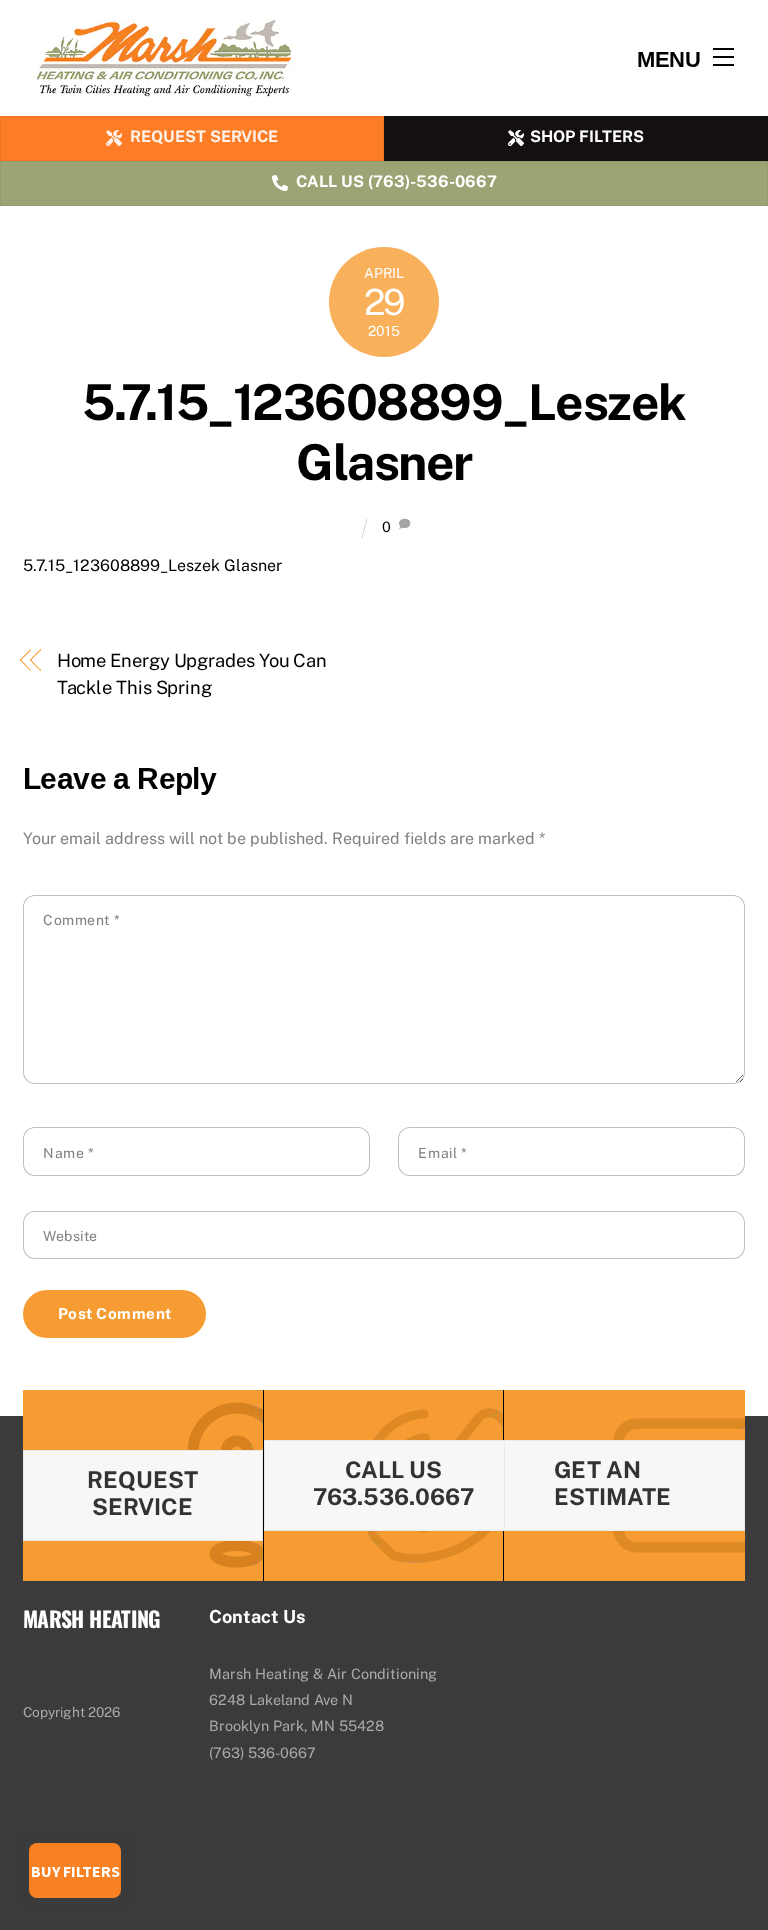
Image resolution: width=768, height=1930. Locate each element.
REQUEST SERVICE (204, 136)
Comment (81, 920)
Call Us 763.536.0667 (393, 1483)
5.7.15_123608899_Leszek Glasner (384, 432)
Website (70, 1236)
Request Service (142, 1493)
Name (68, 1153)
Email (442, 1153)
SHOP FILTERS (587, 136)
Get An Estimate (612, 1483)
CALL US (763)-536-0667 (396, 181)
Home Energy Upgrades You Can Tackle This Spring (192, 673)
